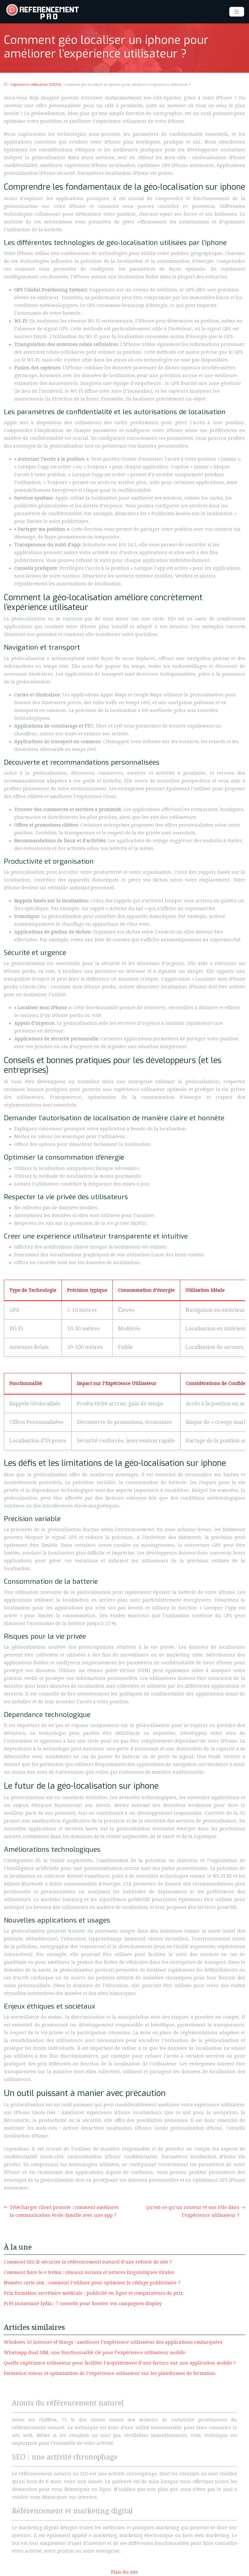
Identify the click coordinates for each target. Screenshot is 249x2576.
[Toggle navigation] (237, 12)
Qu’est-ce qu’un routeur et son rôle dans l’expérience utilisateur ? (193, 2211)
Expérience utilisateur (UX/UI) (36, 85)
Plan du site (124, 2572)
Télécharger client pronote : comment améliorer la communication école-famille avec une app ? (64, 2211)
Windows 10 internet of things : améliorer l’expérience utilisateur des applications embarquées (113, 2342)
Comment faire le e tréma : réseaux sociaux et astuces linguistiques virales (89, 2272)
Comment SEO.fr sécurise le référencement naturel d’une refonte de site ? (88, 2262)
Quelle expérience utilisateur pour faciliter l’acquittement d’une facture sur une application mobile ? (120, 2363)
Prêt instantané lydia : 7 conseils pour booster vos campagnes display (83, 2303)
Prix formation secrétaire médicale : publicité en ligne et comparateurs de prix (93, 2293)
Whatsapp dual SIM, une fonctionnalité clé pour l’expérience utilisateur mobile (95, 2353)
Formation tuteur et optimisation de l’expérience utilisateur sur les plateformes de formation (110, 2373)
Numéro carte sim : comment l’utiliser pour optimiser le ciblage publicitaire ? (92, 2283)
